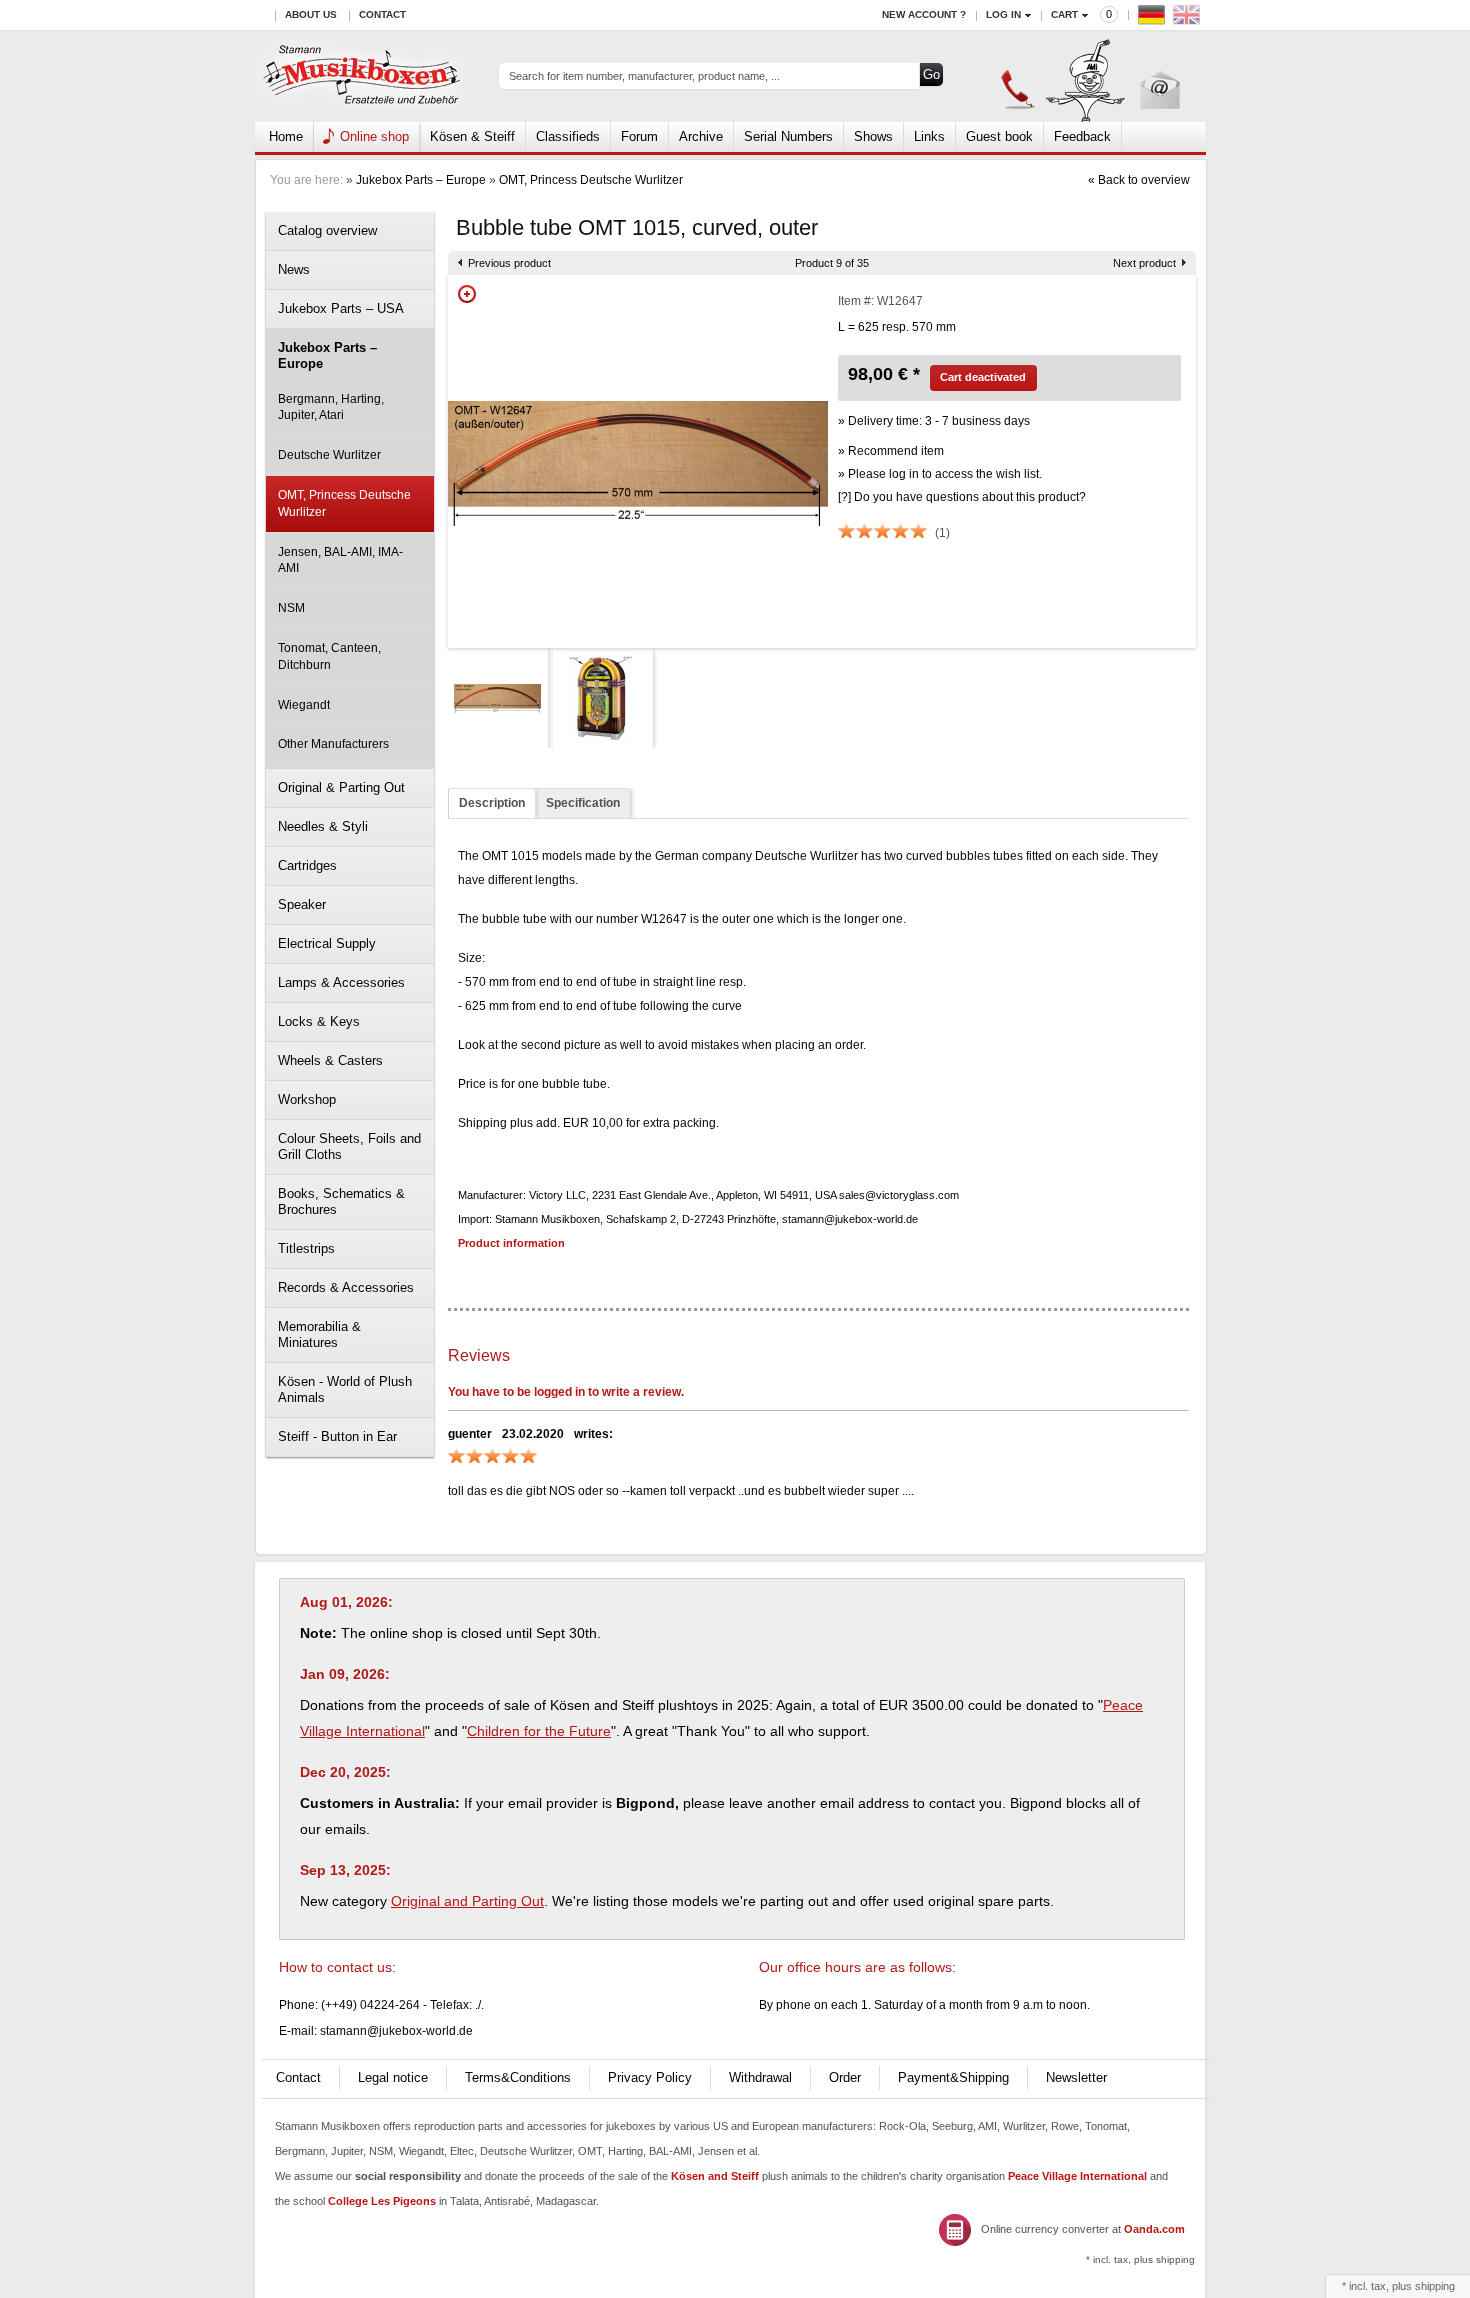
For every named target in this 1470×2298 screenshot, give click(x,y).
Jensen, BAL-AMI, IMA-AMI (340, 560)
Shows (873, 136)
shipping (1435, 2286)
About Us (311, 14)
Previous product (509, 263)
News (294, 269)
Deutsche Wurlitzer (329, 455)
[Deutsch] (1154, 19)
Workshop (307, 1099)
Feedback (1082, 136)
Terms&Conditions (518, 2077)
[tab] (492, 803)
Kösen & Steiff (472, 136)
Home (286, 136)
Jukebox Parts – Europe (421, 180)
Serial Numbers (788, 136)
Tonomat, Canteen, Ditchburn (329, 656)
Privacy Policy (650, 2077)
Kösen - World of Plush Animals (345, 1389)
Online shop (374, 136)
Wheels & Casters (330, 1060)
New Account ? (924, 14)
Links (929, 136)
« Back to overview (1139, 180)
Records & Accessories (346, 1287)
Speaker (302, 904)
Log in (1003, 14)
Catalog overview (327, 230)
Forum (639, 136)
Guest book (999, 136)
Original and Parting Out (467, 1901)
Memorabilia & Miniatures (319, 1334)
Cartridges (307, 865)
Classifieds (568, 136)
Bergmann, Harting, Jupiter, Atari (331, 407)
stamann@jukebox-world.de (396, 2031)
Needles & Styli (323, 826)
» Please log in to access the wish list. (940, 474)
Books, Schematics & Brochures (341, 1201)
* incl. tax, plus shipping (1140, 2259)
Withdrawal (760, 2077)
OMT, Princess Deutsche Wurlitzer (591, 180)
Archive (701, 136)
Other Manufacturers (333, 744)
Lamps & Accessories (341, 982)
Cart (1064, 14)
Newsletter (1076, 2077)
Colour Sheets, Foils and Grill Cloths (349, 1146)
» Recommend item (891, 451)
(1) (942, 533)
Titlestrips (306, 1248)
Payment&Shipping (953, 2077)
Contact (382, 14)
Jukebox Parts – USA (341, 308)
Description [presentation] (492, 803)
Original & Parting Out (341, 787)
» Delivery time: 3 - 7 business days (934, 421)
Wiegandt (304, 705)
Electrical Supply (327, 943)
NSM (291, 608)
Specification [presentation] (583, 803)
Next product (1144, 263)
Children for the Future (539, 1731)
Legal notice (393, 2077)
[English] (1189, 19)
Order (845, 2077)
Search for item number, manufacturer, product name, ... (644, 76)
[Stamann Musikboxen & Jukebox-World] (362, 76)
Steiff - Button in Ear (337, 1436)
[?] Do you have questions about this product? (962, 497)
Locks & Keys (319, 1021)
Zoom (467, 294)
